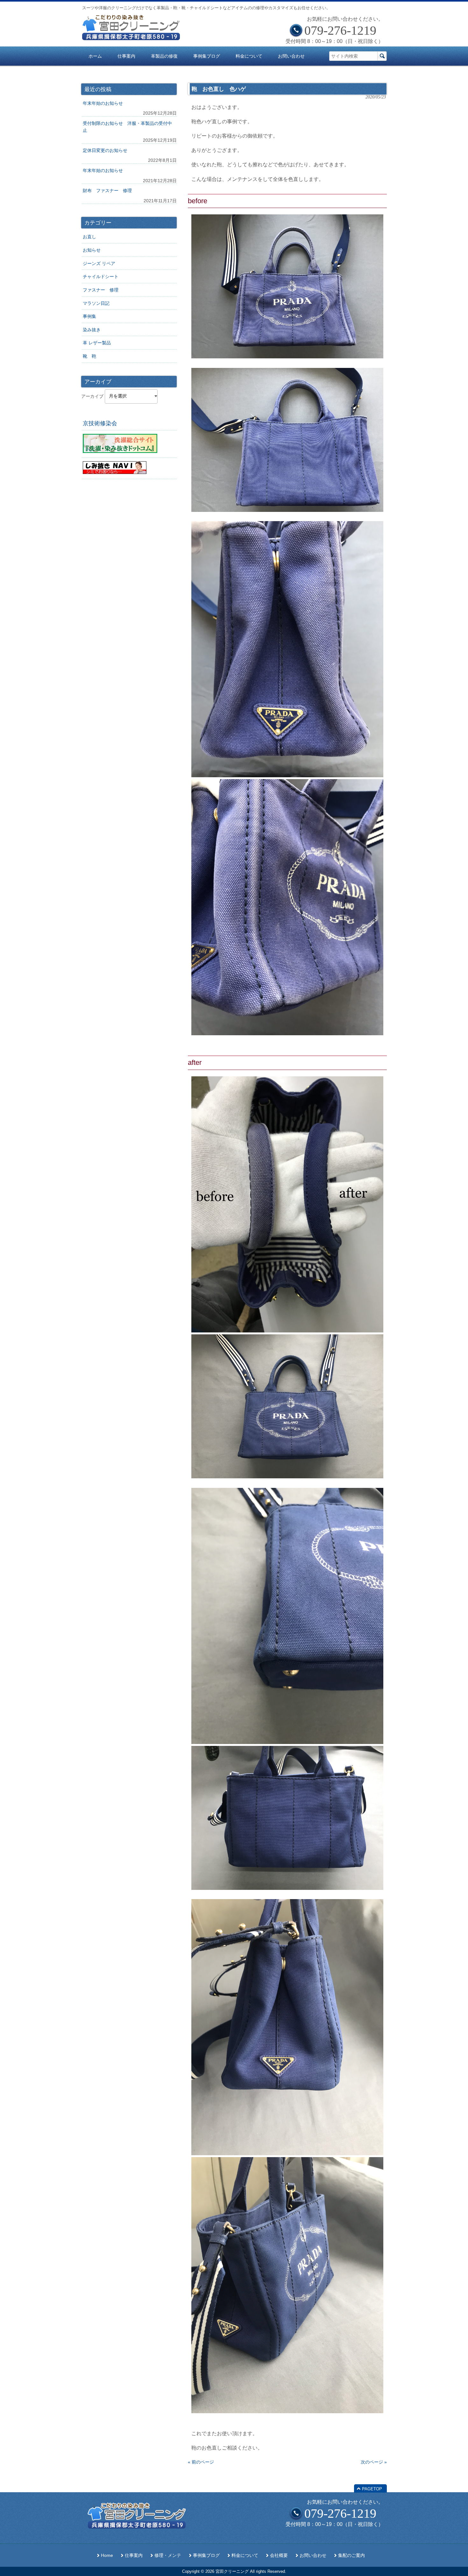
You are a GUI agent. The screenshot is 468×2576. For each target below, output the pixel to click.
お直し (89, 237)
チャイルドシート (101, 276)
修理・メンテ (168, 2555)
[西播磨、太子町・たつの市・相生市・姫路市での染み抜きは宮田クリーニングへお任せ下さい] (131, 38)
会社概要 (279, 2555)
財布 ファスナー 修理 (107, 190)
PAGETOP (372, 2489)
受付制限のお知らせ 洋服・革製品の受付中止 (127, 127)
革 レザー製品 (97, 343)
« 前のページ (201, 2462)
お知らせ (92, 250)
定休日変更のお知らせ (105, 150)
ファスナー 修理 (101, 290)
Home (107, 2555)
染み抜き (92, 330)
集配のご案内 (351, 2555)
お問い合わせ (313, 2555)
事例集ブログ (206, 2555)
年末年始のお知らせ (103, 103)
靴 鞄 (89, 356)
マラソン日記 (96, 303)
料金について (245, 2555)
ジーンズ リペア (99, 263)
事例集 (89, 316)
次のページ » (374, 2462)
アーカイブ (92, 396)
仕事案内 (134, 2555)
